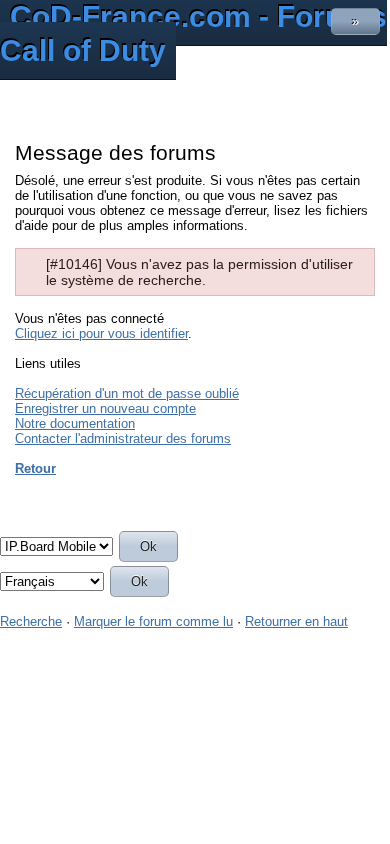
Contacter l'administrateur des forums (123, 438)
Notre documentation (75, 423)
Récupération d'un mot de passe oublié (127, 393)
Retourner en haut (296, 621)
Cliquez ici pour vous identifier (101, 333)
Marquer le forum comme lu (153, 621)
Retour (35, 468)
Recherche (31, 621)
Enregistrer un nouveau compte (105, 408)
